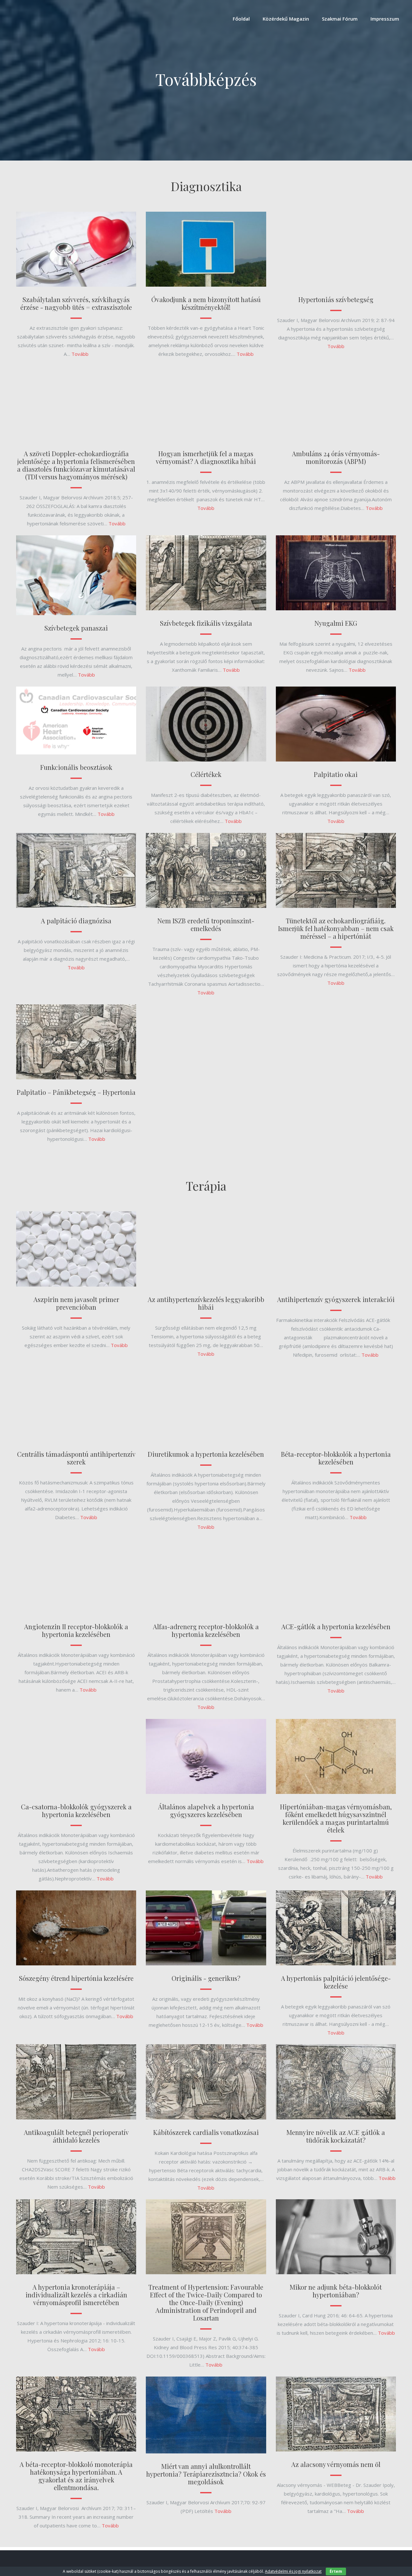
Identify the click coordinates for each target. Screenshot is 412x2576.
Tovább (80, 354)
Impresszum (385, 19)
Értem (336, 2571)
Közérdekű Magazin (286, 19)
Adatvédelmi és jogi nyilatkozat (293, 2571)
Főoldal (241, 19)
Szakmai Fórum (340, 19)
